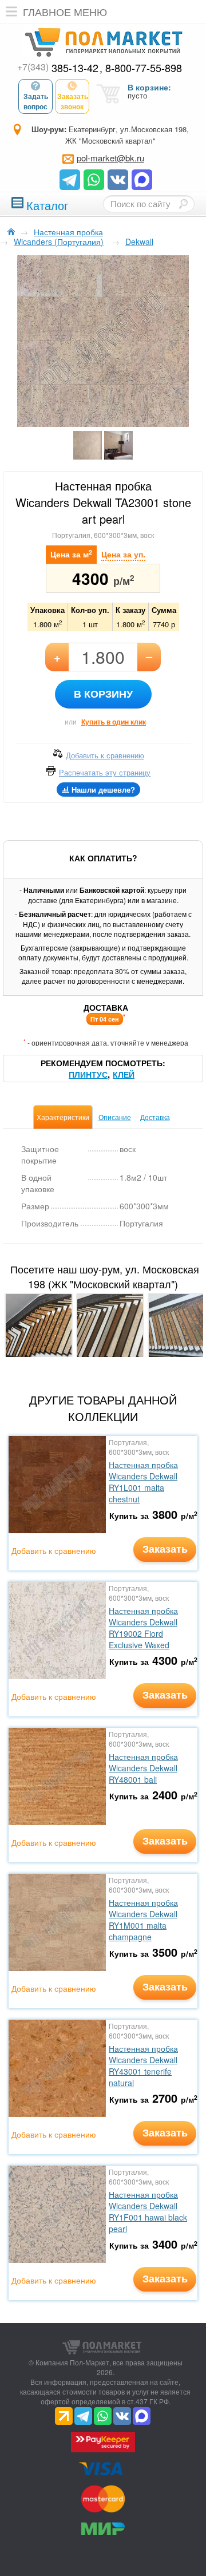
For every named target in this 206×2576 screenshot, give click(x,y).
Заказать (165, 1549)
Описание (115, 1117)
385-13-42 (58, 68)
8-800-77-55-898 (144, 68)
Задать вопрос (36, 101)
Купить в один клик (114, 722)
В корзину (103, 694)
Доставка (155, 1117)
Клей (124, 1074)
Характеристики (63, 1117)
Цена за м (71, 554)
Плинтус (88, 1074)
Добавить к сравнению (54, 1550)
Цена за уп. (123, 554)
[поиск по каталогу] (183, 204)
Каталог (47, 204)
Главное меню (65, 11)
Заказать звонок (73, 101)
